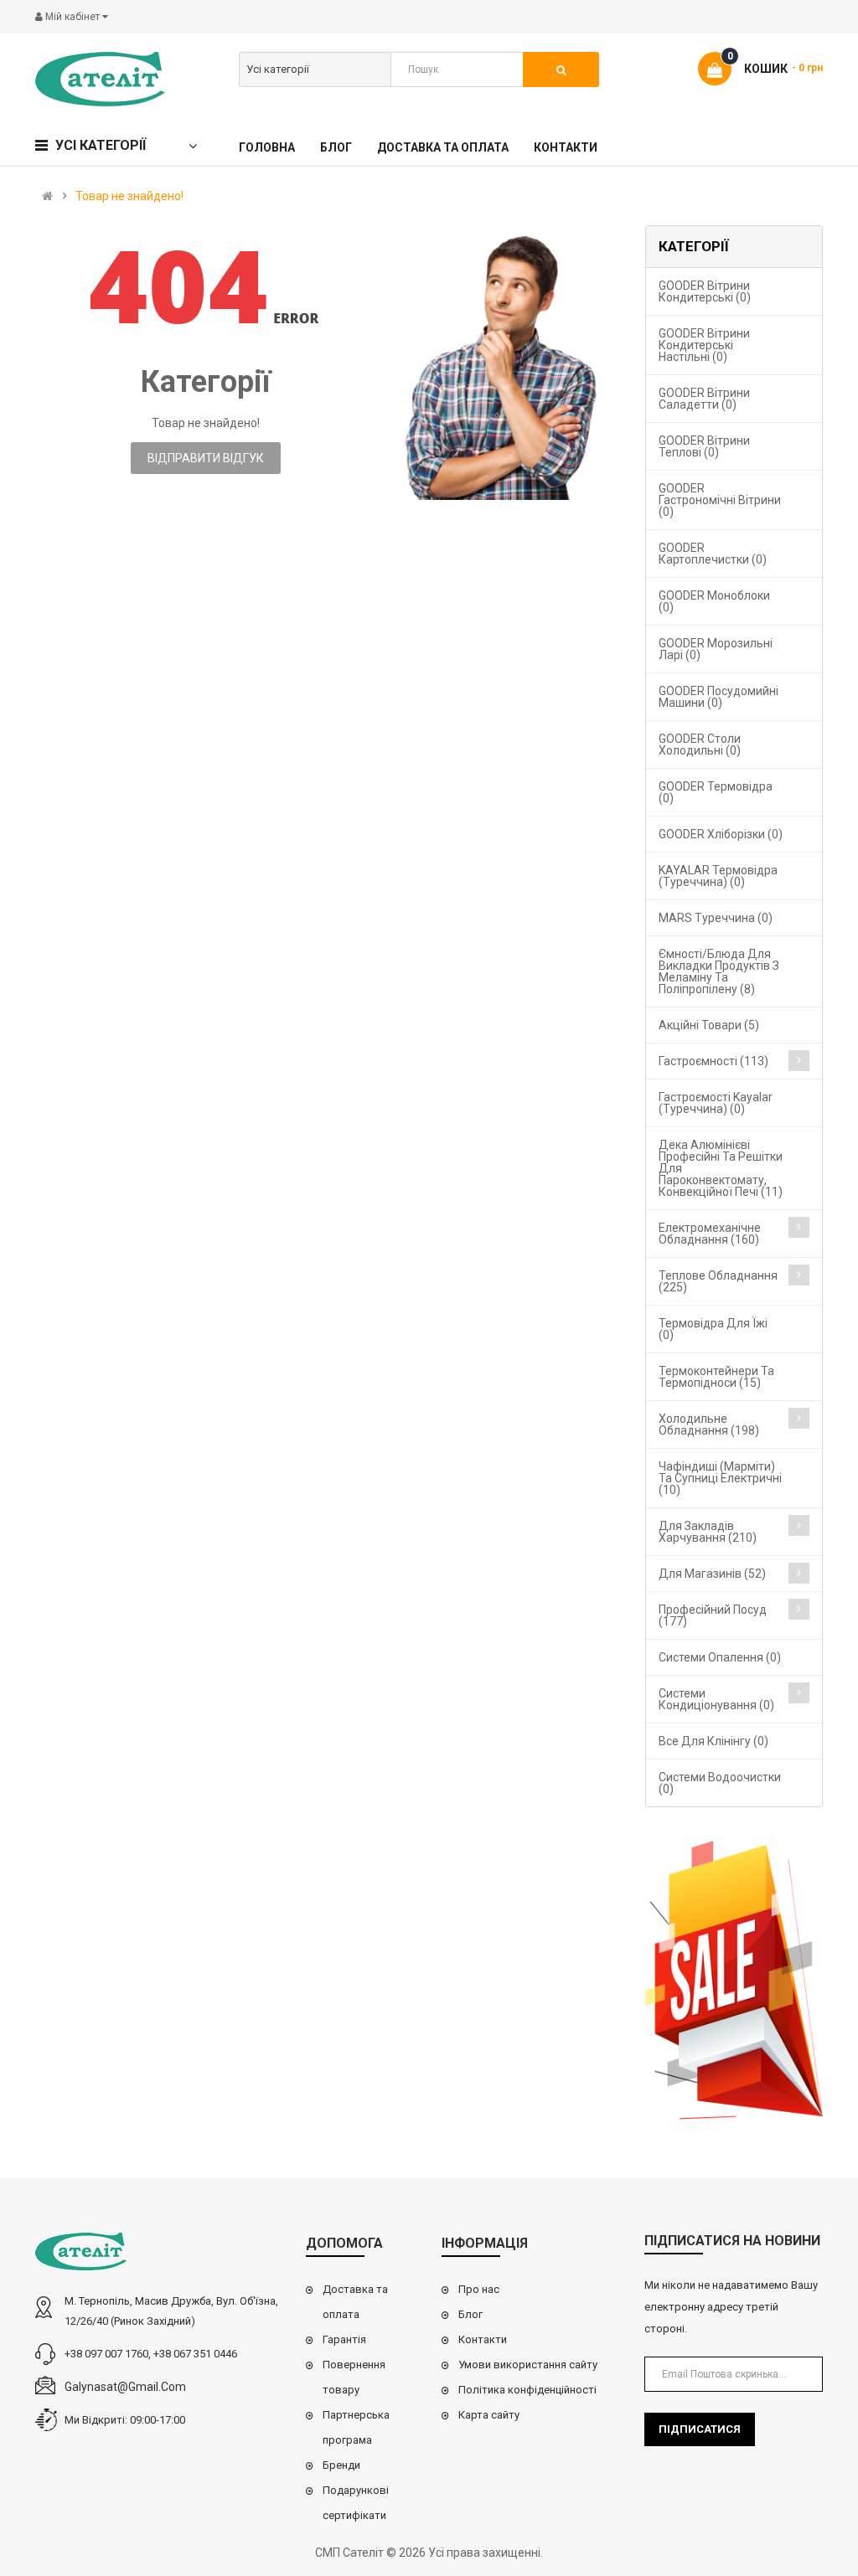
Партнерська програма (356, 2427)
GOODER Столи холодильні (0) (700, 744)
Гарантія (344, 2339)
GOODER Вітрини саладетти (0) (704, 399)
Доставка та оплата (355, 2302)
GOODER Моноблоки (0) (714, 601)
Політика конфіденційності (527, 2390)
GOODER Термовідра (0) (716, 792)
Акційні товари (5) (709, 1025)
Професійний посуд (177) (713, 1615)
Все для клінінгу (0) (713, 1741)
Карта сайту (489, 2415)
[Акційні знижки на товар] (734, 1980)
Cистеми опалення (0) (720, 1657)
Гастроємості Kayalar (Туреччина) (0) (716, 1103)
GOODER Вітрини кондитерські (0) (705, 291)
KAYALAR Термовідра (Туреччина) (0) (718, 876)
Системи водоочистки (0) (720, 1783)
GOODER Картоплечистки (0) (713, 554)
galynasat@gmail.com (125, 2387)
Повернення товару (354, 2377)
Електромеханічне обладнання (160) (710, 1234)
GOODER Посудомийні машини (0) (718, 697)
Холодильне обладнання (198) (709, 1425)
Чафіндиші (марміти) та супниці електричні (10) (720, 1478)
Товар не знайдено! (129, 196)
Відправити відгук (206, 458)
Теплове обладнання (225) (718, 1281)
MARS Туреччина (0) (716, 918)
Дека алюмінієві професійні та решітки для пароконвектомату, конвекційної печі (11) (721, 1168)
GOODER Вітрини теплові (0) (704, 446)
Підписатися (700, 2429)
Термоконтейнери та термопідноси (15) (716, 1377)
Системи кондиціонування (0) (716, 1699)
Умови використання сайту (528, 2365)
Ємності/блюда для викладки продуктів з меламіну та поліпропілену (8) (719, 971)
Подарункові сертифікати (356, 2503)
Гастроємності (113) (713, 1061)
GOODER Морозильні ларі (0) (716, 649)
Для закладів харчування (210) (708, 1532)
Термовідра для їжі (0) (713, 1329)
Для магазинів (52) (712, 1574)
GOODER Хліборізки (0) (721, 834)
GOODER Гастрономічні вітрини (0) (720, 500)
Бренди (341, 2465)
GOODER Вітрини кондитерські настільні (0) (704, 345)
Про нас (479, 2289)
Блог (470, 2314)
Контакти (483, 2339)
